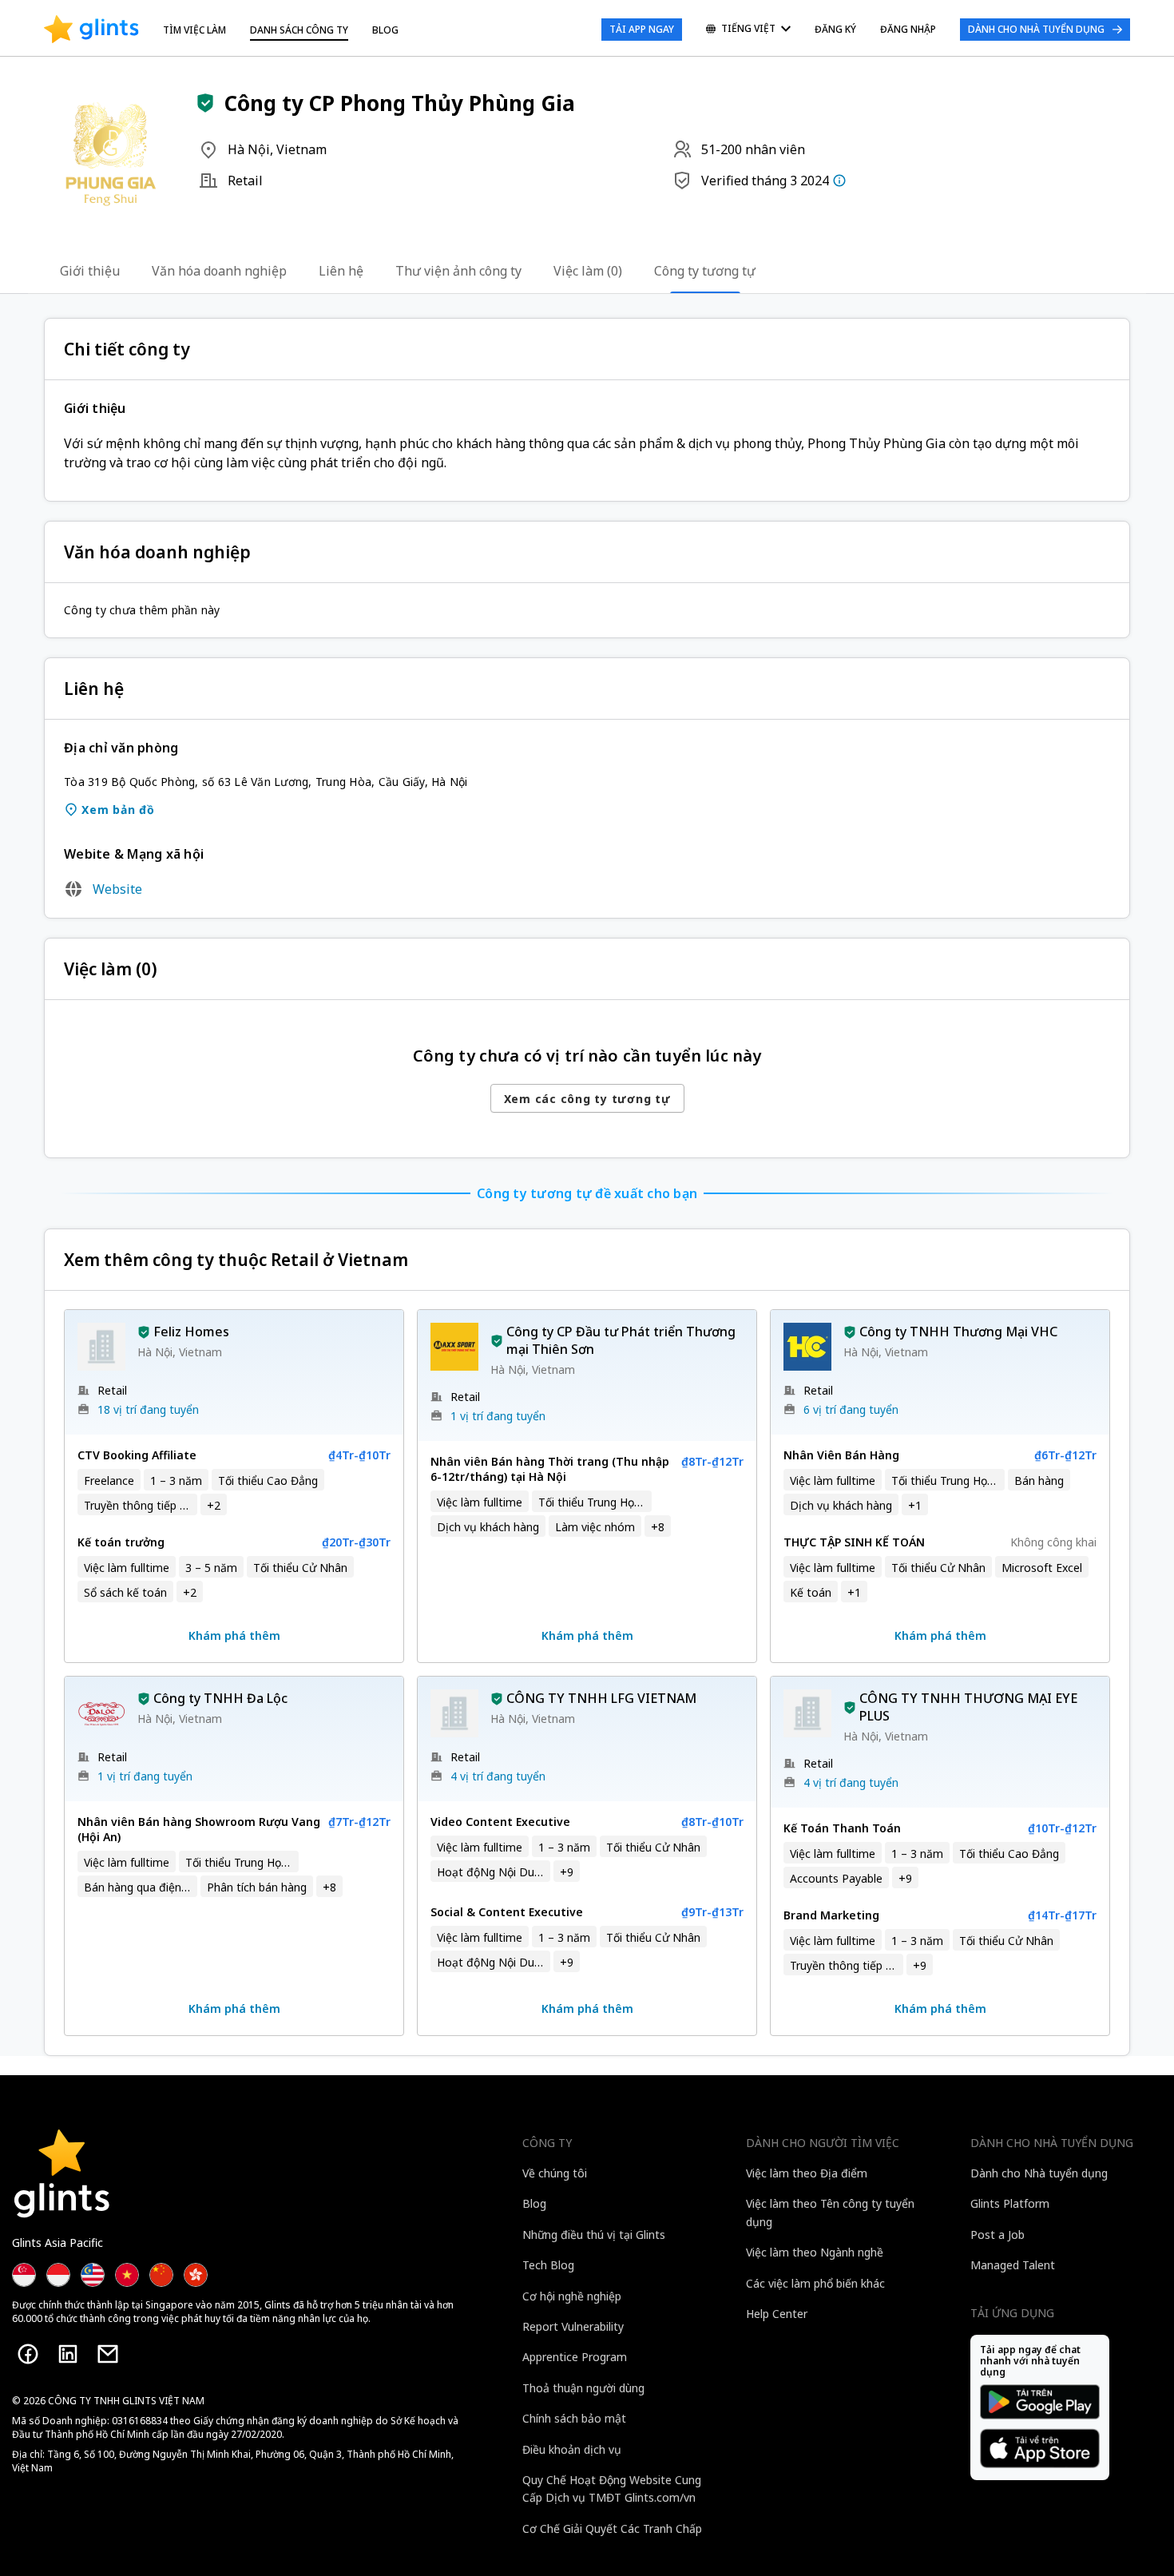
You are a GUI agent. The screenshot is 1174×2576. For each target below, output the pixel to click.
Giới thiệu (90, 271)
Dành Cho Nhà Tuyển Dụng (1036, 29)
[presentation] (91, 30)
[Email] (108, 2354)
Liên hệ (341, 271)
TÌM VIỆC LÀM (194, 30)
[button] (205, 103)
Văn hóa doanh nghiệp (219, 271)
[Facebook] (28, 2354)
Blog (385, 30)
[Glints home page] (91, 30)
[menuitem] (748, 30)
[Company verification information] (839, 181)
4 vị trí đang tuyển (498, 1776)
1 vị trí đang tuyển (498, 1416)
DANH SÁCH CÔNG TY (299, 30)
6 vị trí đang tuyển (851, 1409)
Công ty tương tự (705, 271)
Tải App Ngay (642, 29)
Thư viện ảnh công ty (458, 271)
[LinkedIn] (68, 2354)
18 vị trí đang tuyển (148, 1409)
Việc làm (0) (588, 271)
